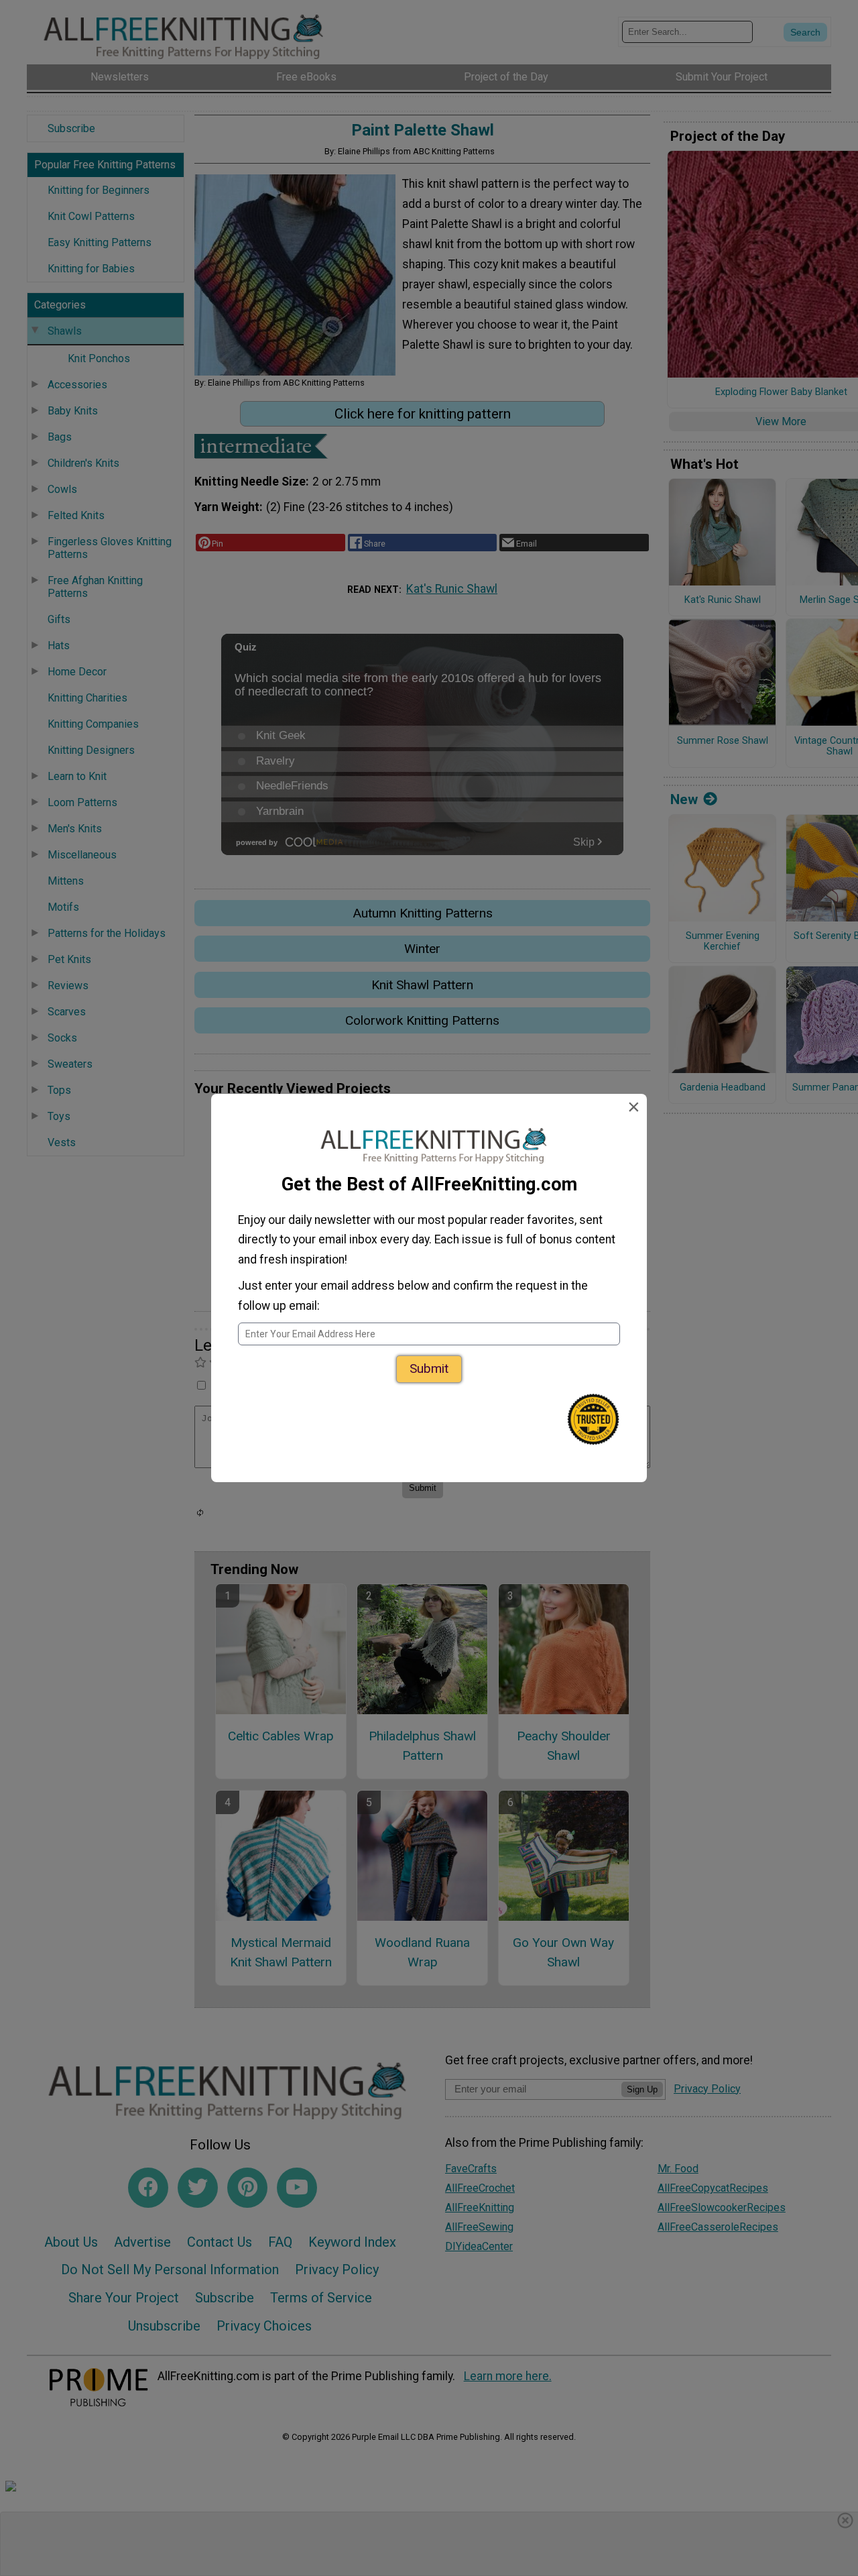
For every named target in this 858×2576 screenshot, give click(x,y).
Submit (429, 1368)
